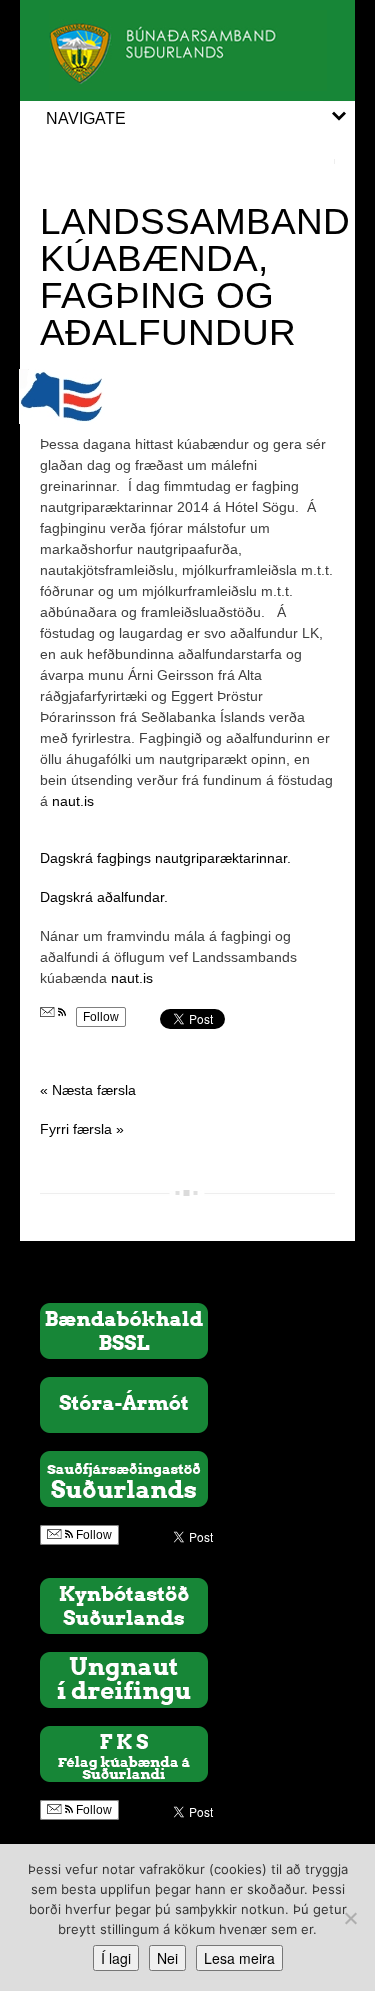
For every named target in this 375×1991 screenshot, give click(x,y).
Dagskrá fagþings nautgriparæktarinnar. (165, 858)
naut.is (73, 801)
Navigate (86, 118)
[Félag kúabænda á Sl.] (124, 1753)
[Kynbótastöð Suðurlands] (124, 1605)
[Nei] (350, 1918)
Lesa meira (239, 1958)
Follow (101, 1017)
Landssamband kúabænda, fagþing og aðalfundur (195, 277)
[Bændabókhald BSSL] (124, 1330)
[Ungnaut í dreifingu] (124, 1679)
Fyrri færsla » (82, 1129)
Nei (167, 1958)
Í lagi (116, 1958)
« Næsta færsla (88, 1090)
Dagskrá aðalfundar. (104, 897)
